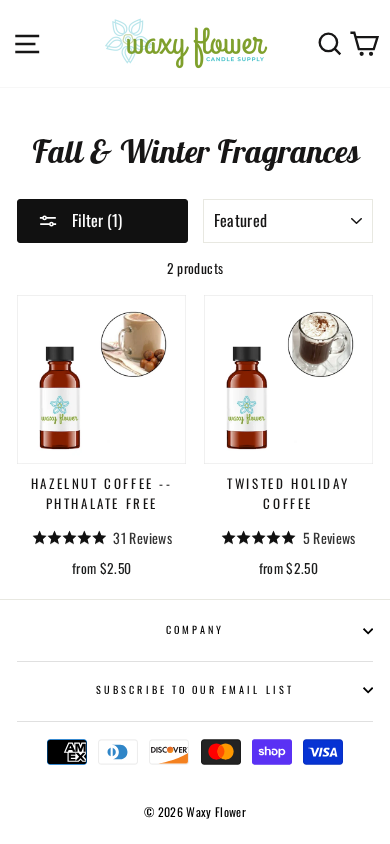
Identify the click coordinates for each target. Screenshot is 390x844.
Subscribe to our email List (195, 689)
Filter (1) (95, 220)
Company (195, 629)
